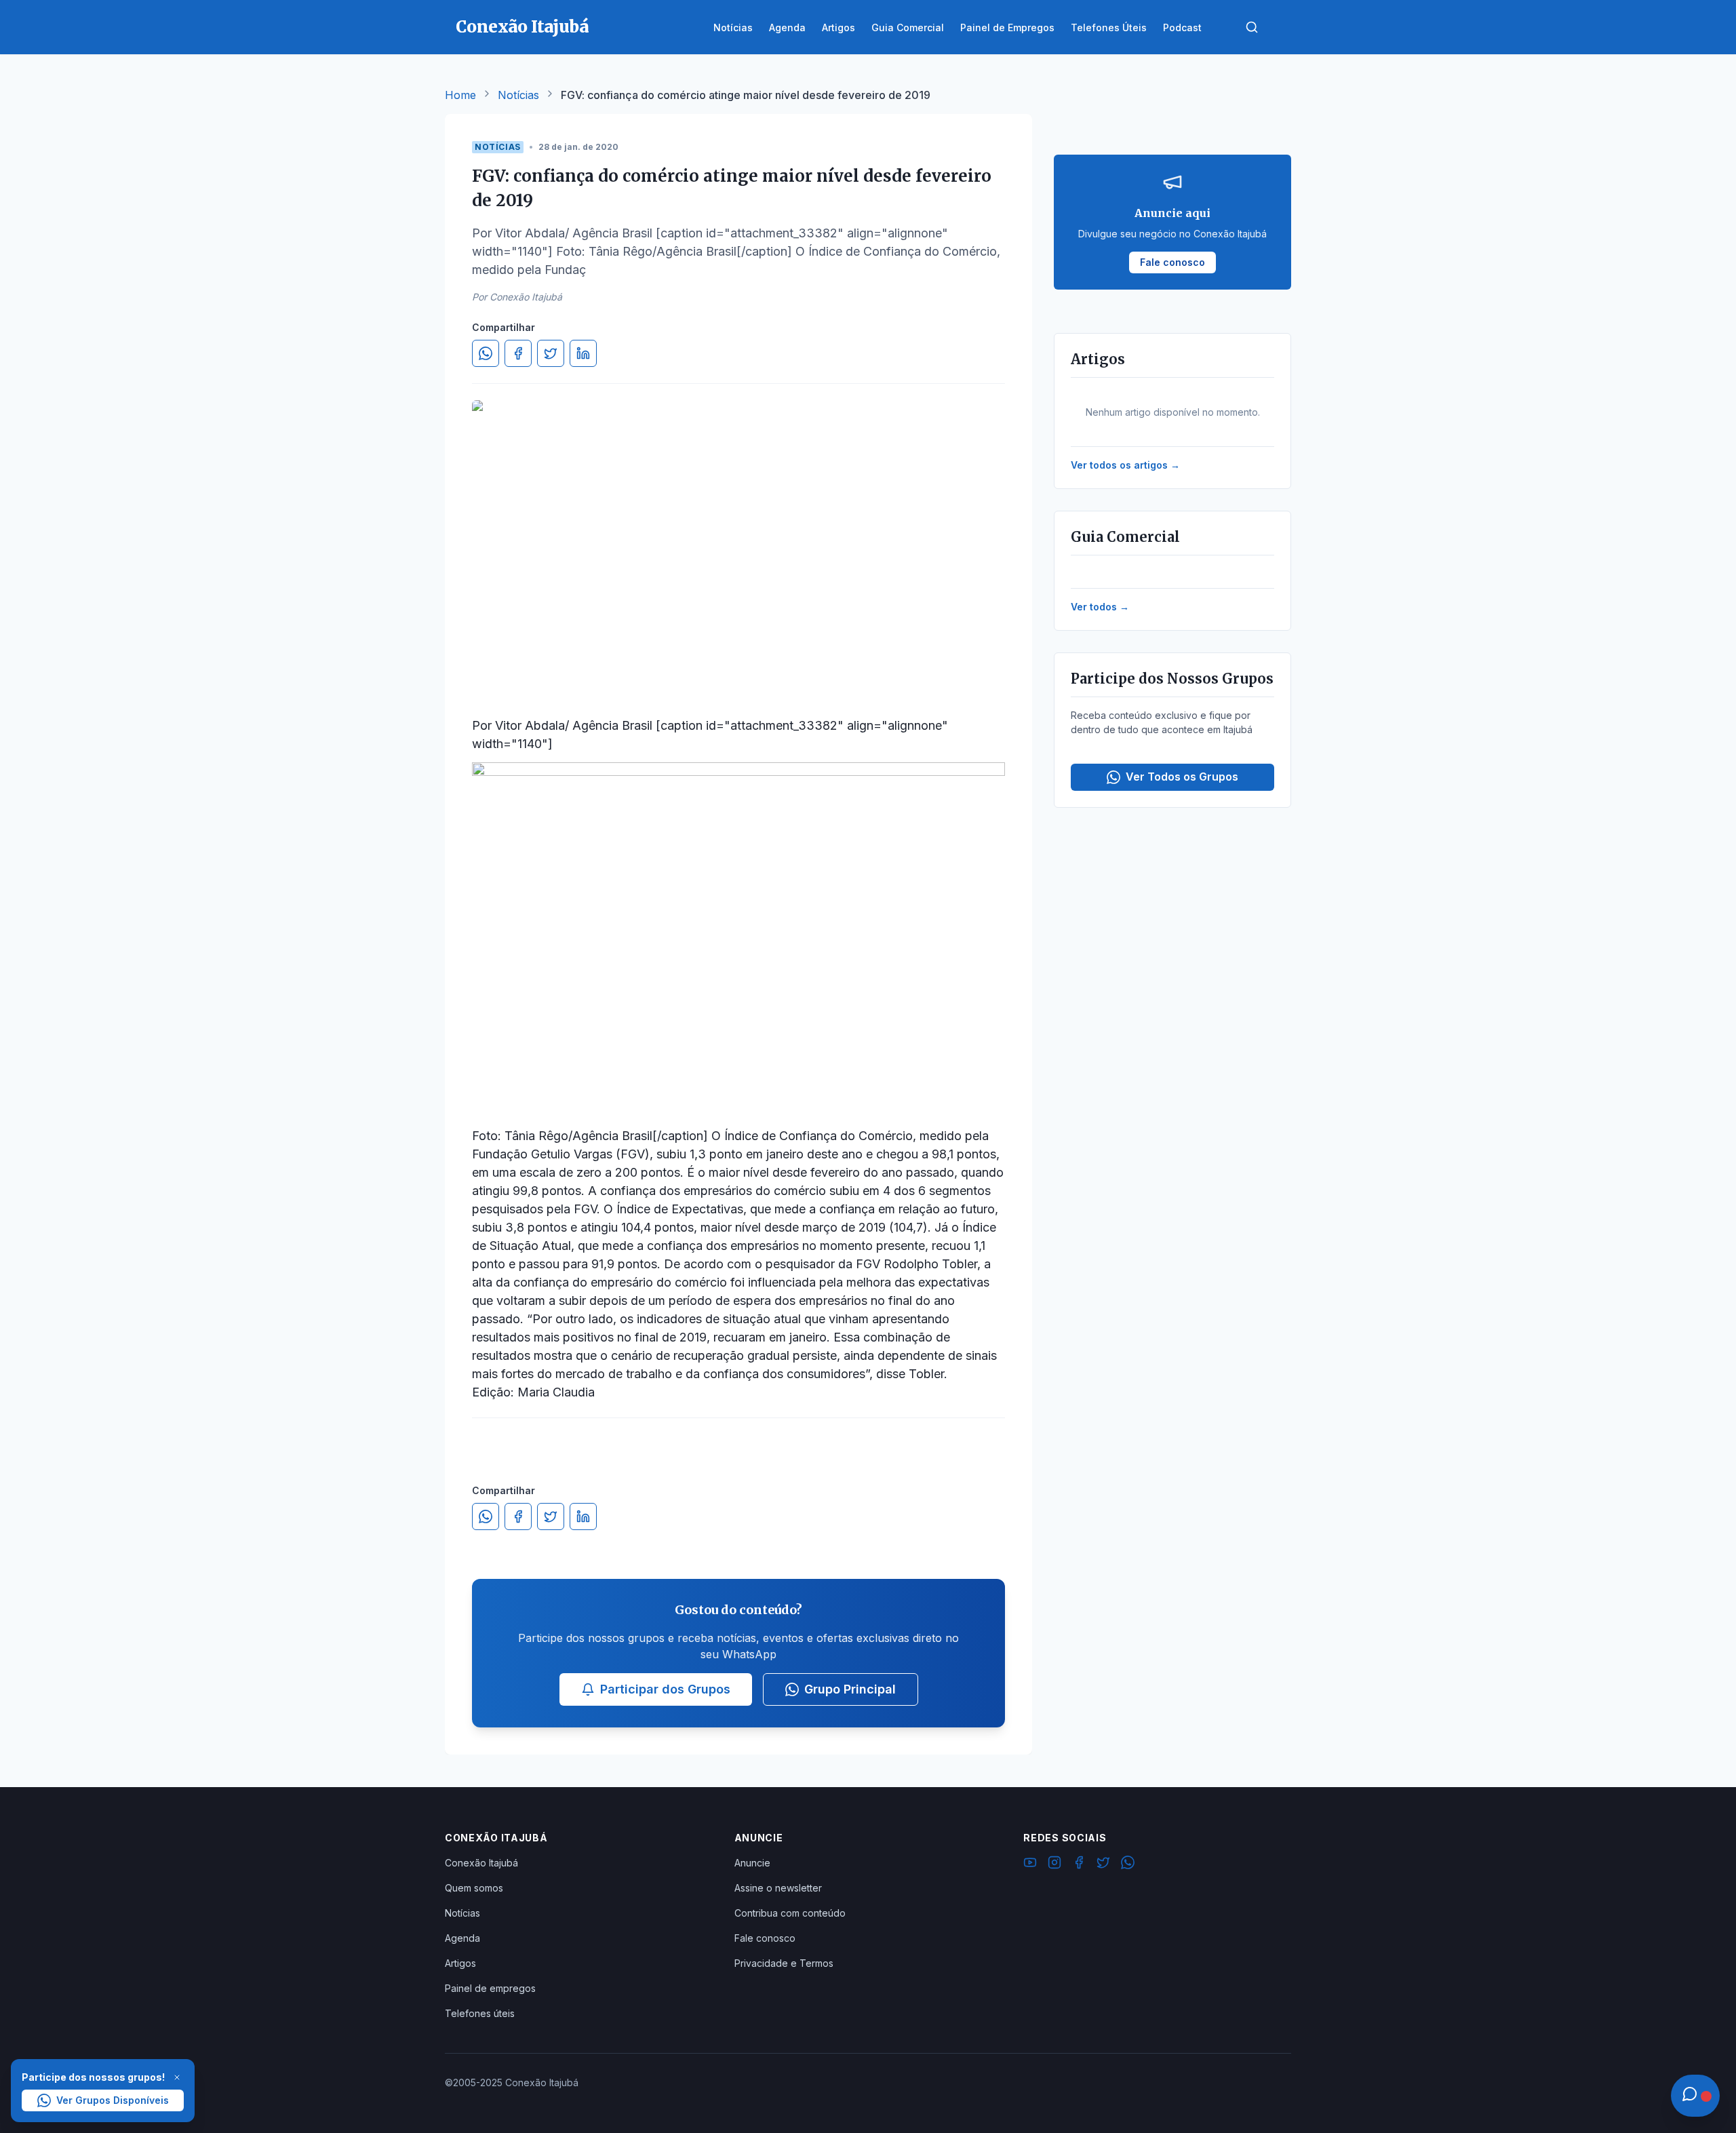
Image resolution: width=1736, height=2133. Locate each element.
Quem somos (474, 1888)
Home (460, 95)
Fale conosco (765, 1938)
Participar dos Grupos (665, 1689)
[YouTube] (1030, 1864)
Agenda (462, 1938)
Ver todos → (1100, 607)
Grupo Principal (850, 1689)
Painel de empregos (490, 1988)
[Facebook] (1079, 1864)
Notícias (518, 95)
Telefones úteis (480, 2013)
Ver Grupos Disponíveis (113, 2100)
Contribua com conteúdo (790, 1913)
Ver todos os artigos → (1125, 465)
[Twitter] (1103, 1864)
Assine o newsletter (778, 1888)
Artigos (460, 1963)
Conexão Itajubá (481, 1863)
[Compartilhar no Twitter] (551, 353)
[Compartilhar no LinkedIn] (583, 353)
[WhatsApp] (1128, 1864)
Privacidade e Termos (784, 1963)
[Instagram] (1054, 1864)
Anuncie (752, 1863)
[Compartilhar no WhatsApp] (486, 353)
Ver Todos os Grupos (1182, 777)
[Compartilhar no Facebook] (518, 353)
